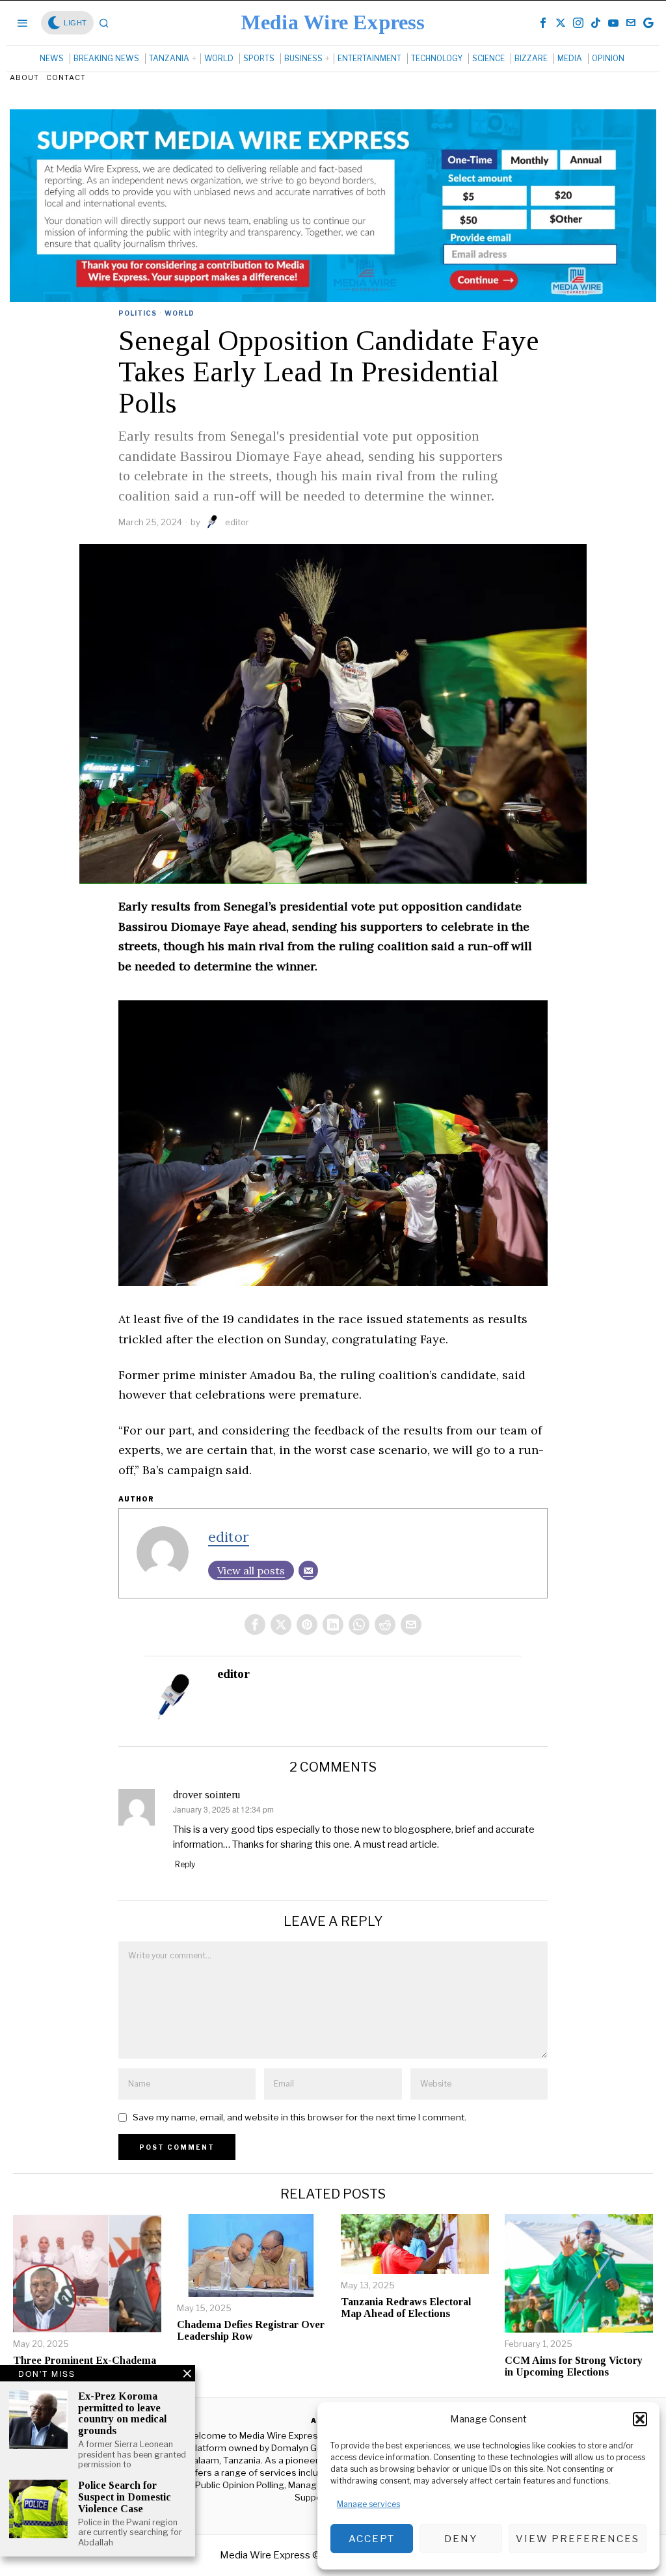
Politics (138, 313)
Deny (461, 2539)
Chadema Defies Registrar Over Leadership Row (251, 2330)
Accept (372, 2539)
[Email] (308, 1570)
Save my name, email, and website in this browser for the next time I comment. (300, 2117)
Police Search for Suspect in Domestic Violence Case (125, 2497)
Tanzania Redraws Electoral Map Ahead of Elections (406, 2308)
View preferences (578, 2539)
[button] (640, 2419)
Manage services (368, 2504)
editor (237, 522)
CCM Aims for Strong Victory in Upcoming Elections (574, 2366)
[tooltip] (543, 23)
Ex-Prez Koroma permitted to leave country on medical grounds (122, 2413)
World (180, 313)
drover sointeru (206, 1795)
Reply (185, 1864)
